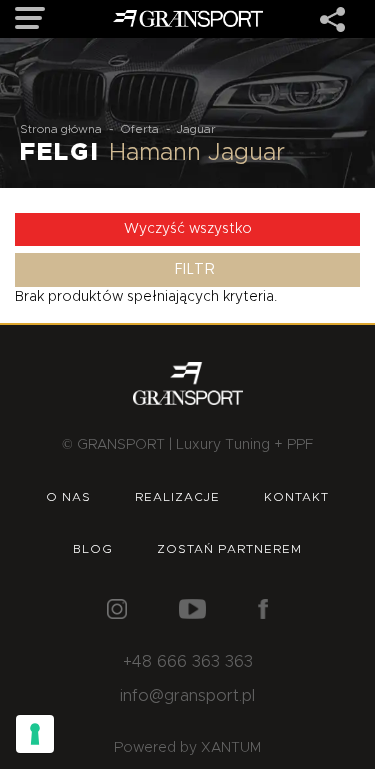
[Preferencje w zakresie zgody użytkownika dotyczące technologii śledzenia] (35, 734)
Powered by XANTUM (187, 748)
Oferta (139, 129)
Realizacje (177, 497)
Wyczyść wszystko (188, 229)
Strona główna (61, 129)
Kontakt (296, 497)
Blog (93, 549)
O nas (68, 497)
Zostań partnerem (229, 549)
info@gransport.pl (187, 696)
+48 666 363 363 (188, 662)
